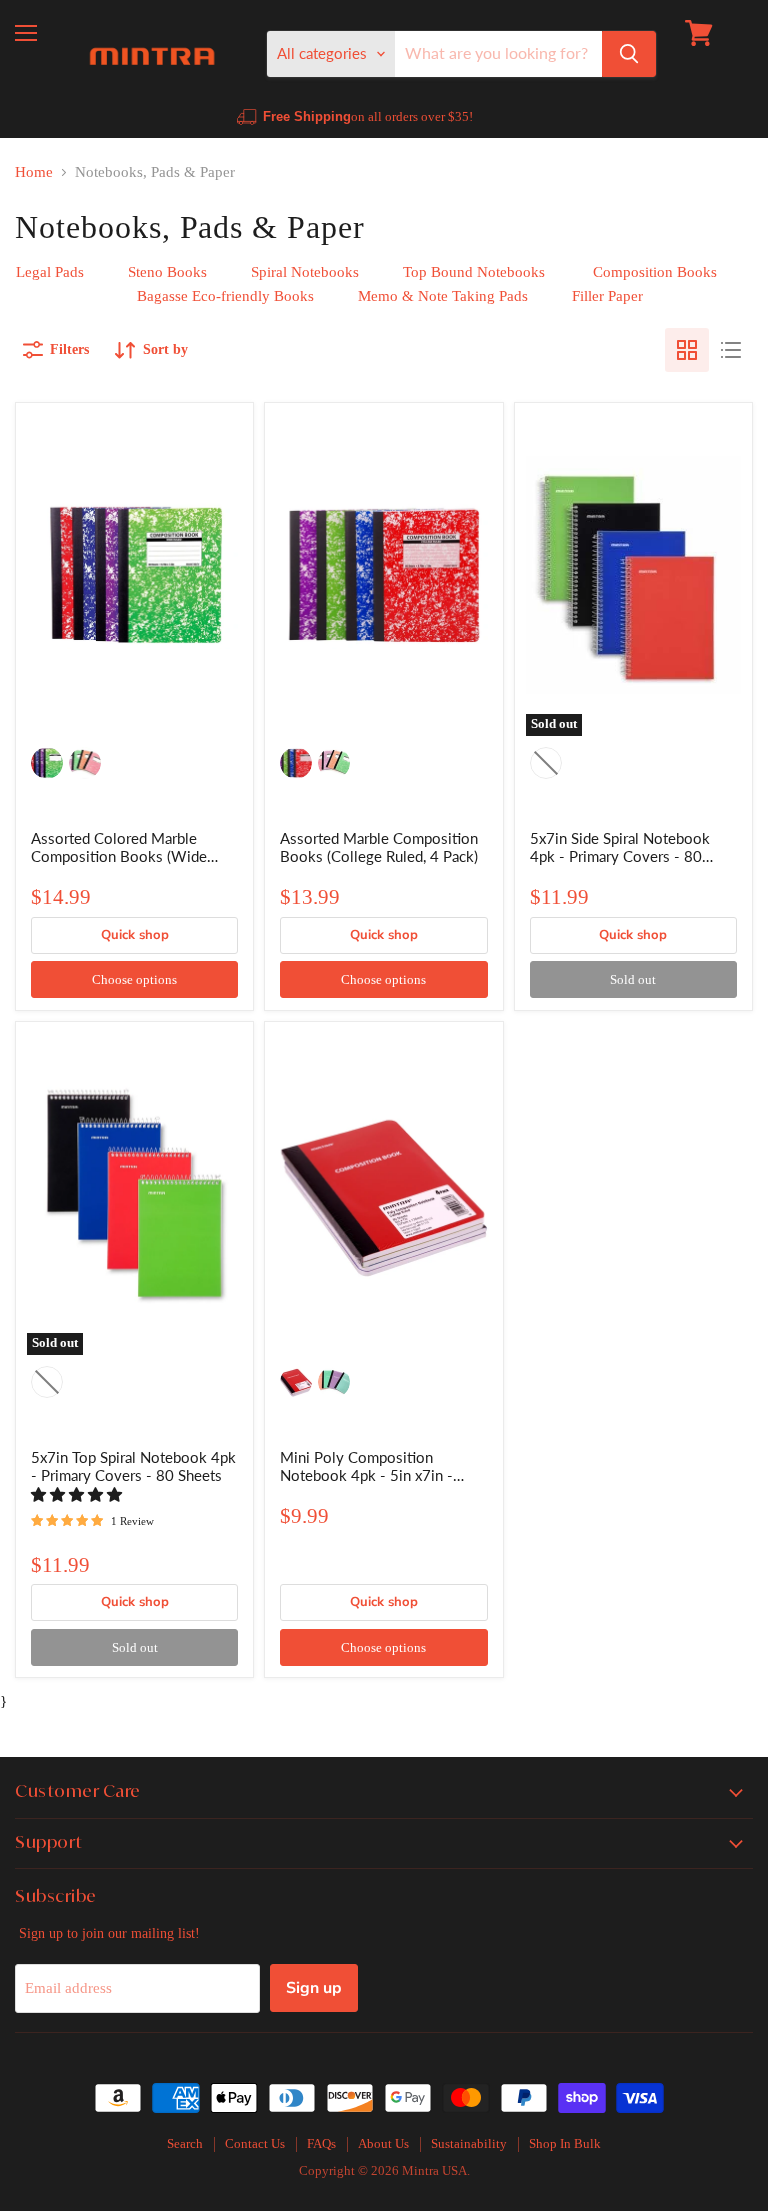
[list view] (731, 350)
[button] (78, 1495)
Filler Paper (607, 296)
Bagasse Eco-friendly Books (223, 296)
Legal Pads (50, 272)
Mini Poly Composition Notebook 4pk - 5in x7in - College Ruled (366, 1475)
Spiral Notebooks (307, 272)
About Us (383, 2143)
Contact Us (255, 2143)
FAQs (321, 2143)
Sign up (314, 1988)
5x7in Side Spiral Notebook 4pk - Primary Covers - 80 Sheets (620, 856)
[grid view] (687, 350)
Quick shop (135, 935)
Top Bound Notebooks (476, 272)
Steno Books (167, 272)
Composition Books (655, 272)
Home (34, 172)
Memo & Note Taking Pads (443, 296)
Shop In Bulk (565, 2143)
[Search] (629, 54)
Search (185, 2143)
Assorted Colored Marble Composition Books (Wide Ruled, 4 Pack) (119, 856)
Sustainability (469, 2143)
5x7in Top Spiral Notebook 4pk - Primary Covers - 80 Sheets (133, 1466)
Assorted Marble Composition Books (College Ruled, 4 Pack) (379, 847)
